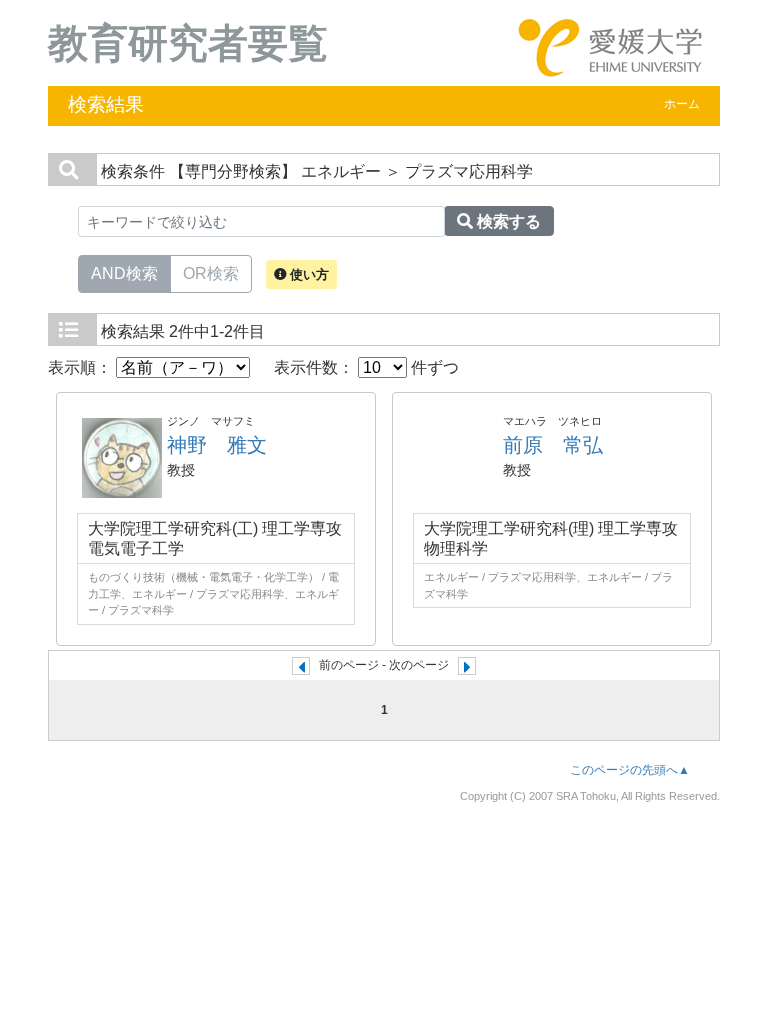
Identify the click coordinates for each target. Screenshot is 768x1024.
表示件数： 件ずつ (366, 367)
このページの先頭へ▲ (630, 770)
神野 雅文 (217, 445)
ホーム (682, 104)
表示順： (82, 367)
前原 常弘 (553, 445)
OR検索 (211, 273)
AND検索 (124, 273)
